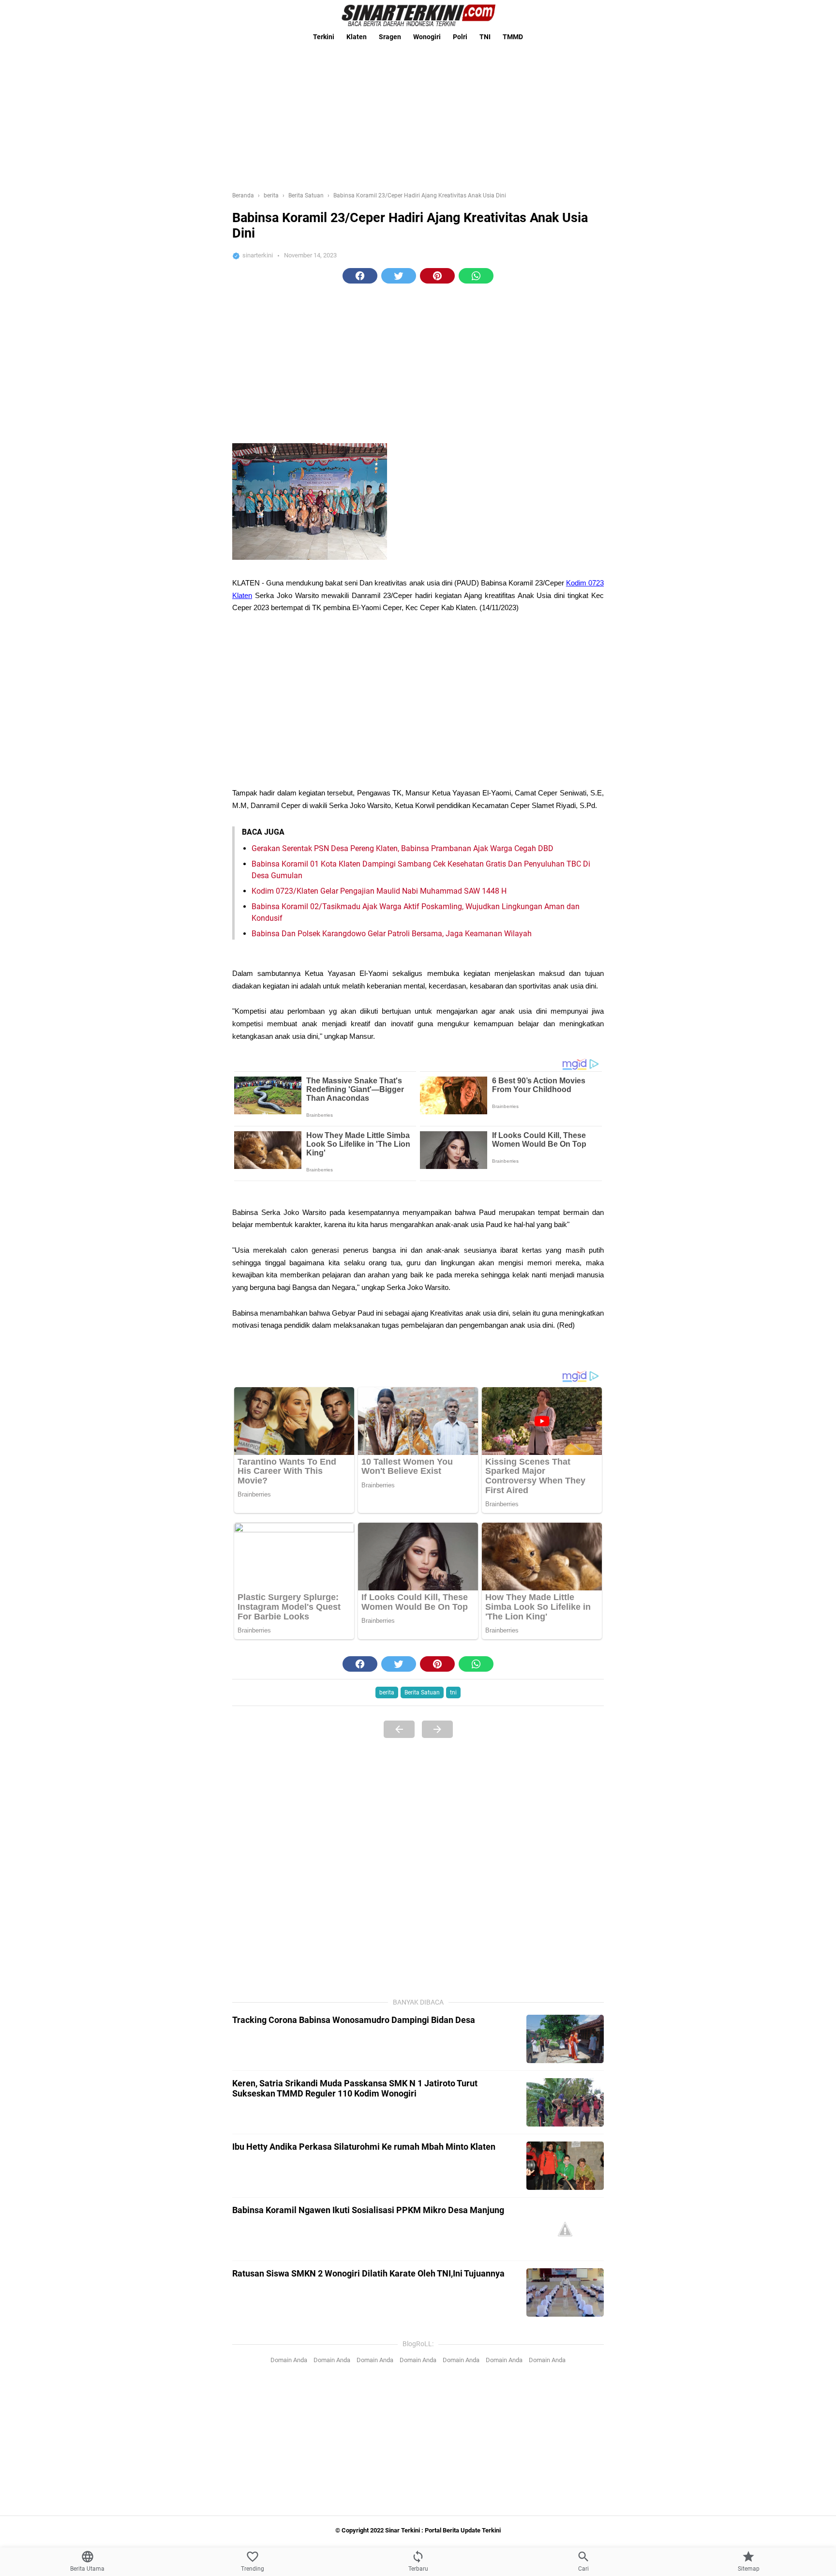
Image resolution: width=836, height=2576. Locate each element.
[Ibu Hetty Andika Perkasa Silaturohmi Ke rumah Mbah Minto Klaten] (565, 2166)
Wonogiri (427, 37)
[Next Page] (437, 1729)
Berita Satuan (422, 1692)
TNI (485, 37)
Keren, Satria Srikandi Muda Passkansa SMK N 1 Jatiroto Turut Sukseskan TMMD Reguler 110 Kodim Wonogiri (355, 2088)
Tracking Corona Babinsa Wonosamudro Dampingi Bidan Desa (354, 2020)
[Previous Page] (399, 1729)
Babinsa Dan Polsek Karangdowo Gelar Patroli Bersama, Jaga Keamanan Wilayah (392, 934)
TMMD (513, 37)
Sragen (390, 37)
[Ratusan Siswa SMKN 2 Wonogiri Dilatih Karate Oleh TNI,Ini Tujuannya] (565, 2292)
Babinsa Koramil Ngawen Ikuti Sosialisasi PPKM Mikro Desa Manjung (368, 2210)
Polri (460, 37)
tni (453, 1692)
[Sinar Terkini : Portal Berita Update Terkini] (418, 15)
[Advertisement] (418, 114)
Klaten (357, 37)
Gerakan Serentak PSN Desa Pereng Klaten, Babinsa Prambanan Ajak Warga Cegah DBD (403, 848)
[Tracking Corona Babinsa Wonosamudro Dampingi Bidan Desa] (565, 2039)
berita (387, 1692)
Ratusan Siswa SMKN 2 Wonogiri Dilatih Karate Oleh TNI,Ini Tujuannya (368, 2273)
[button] (360, 276)
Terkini (324, 37)
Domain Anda (289, 2360)
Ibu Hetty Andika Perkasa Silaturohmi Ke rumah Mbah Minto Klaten (364, 2147)
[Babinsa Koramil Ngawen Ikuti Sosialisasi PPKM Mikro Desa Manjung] (565, 2229)
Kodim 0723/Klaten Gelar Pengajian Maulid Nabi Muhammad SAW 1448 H (379, 891)
